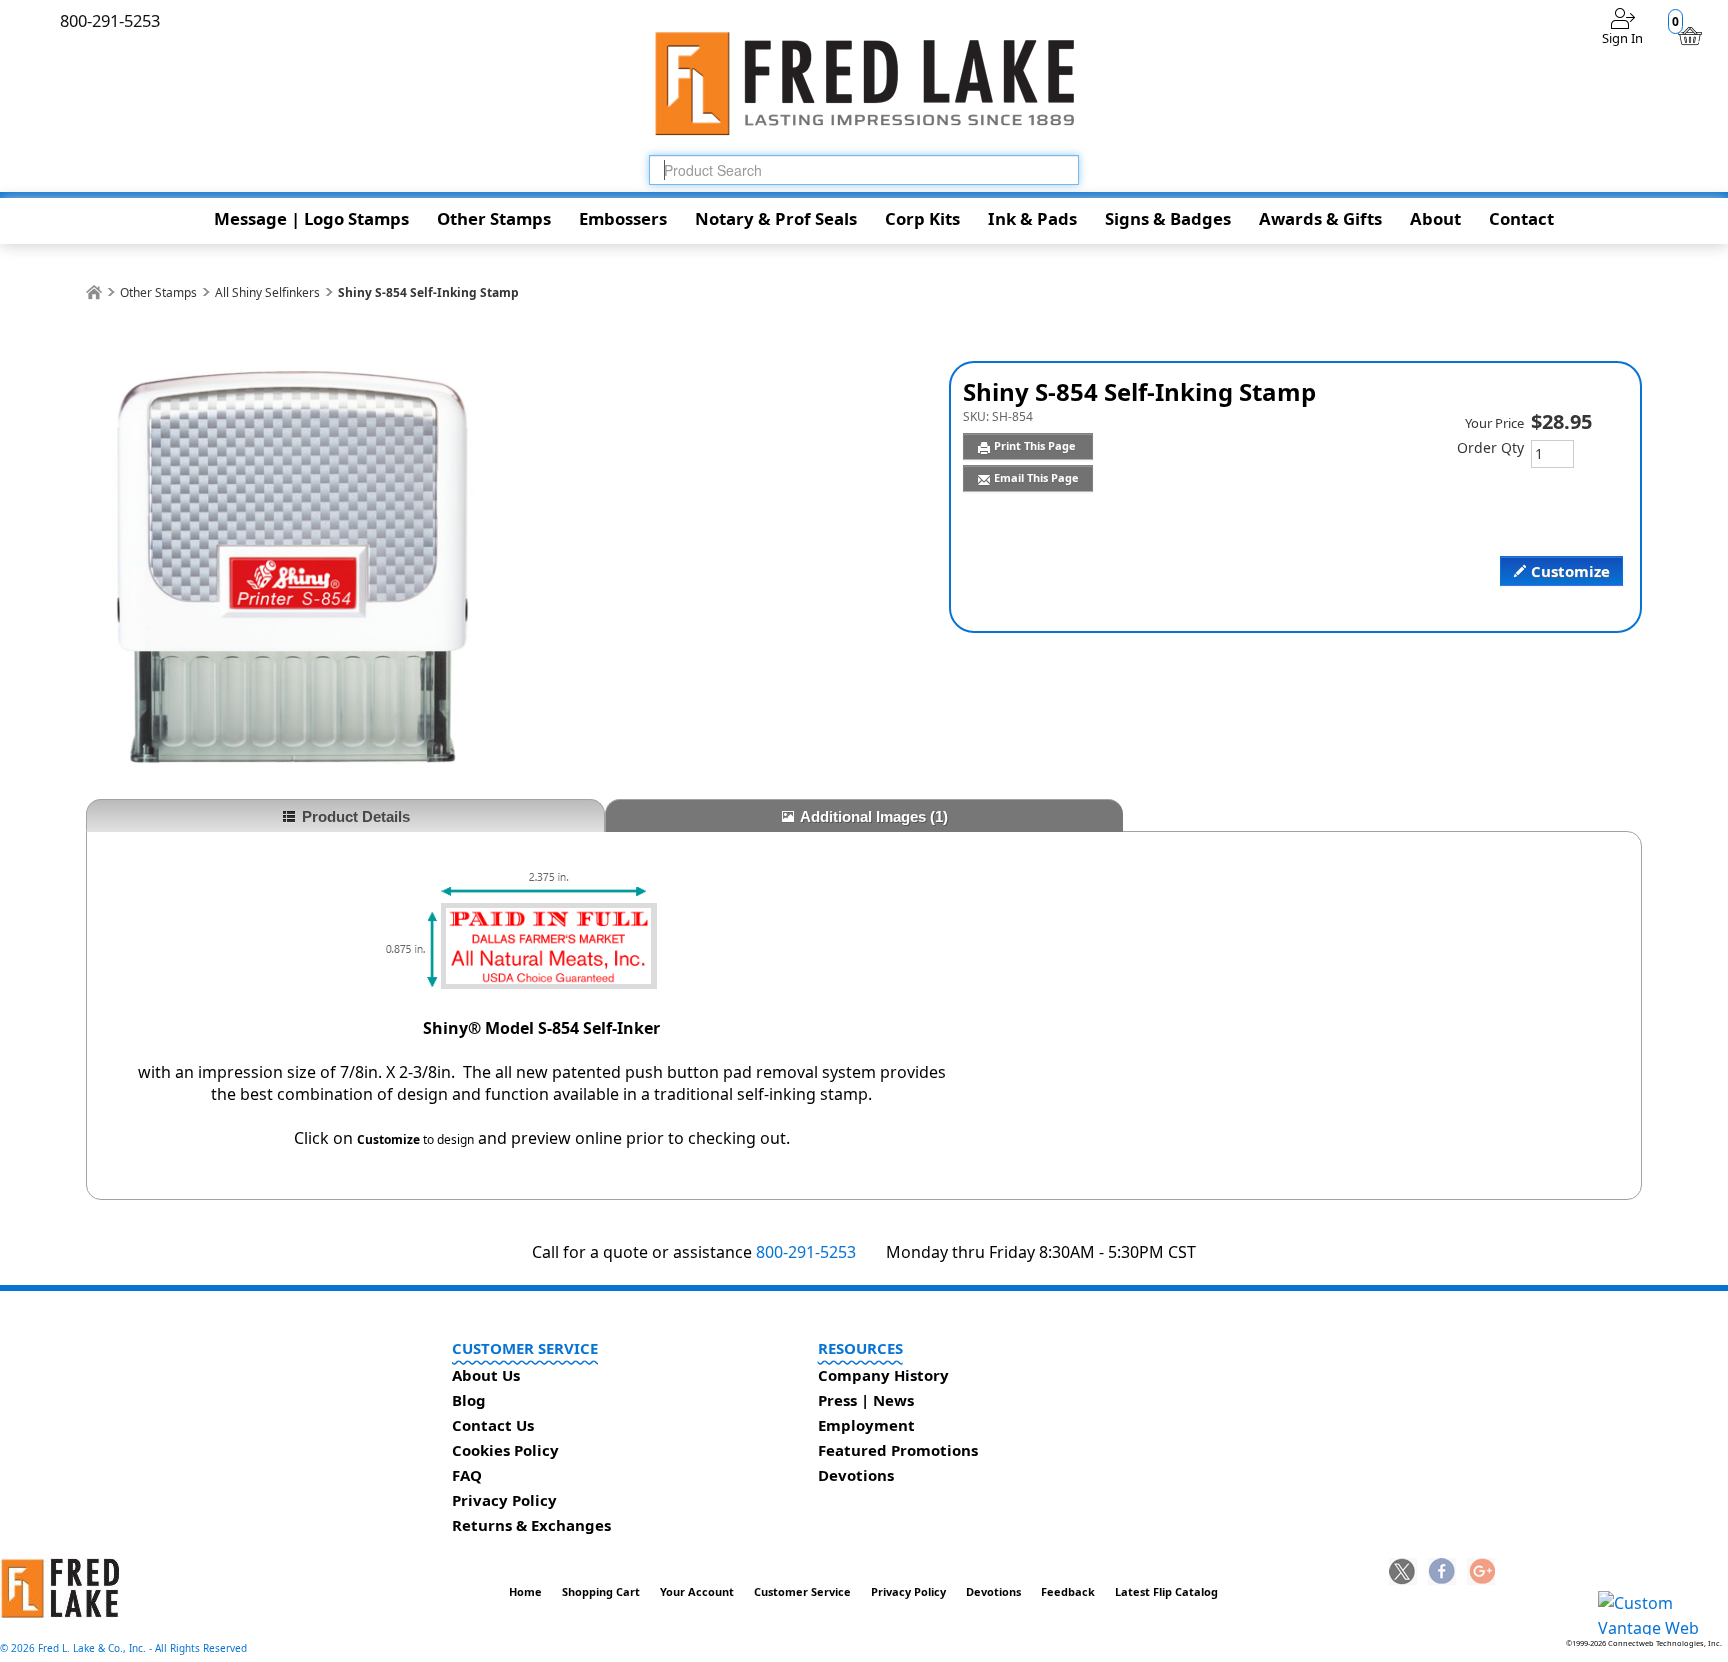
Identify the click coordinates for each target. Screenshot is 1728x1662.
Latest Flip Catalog (1166, 1591)
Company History (883, 1375)
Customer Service (802, 1591)
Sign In (1622, 38)
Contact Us (493, 1425)
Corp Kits (922, 218)
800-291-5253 (806, 1252)
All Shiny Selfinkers (267, 292)
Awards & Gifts (1320, 218)
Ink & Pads (1032, 218)
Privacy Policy (504, 1500)
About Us (486, 1375)
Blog (469, 1400)
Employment (866, 1425)
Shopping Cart (601, 1591)
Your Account (697, 1591)
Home (525, 1591)
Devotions (856, 1475)
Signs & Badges (1168, 218)
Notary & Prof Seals (776, 218)
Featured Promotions (898, 1450)
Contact (1521, 218)
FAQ (467, 1475)
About (1435, 218)
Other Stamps (494, 218)
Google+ (1481, 1573)
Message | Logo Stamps (311, 218)
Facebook (1442, 1573)
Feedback (1068, 1591)
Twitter (1403, 1573)
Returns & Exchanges (531, 1525)
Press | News (866, 1400)
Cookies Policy (505, 1450)
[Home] (94, 292)
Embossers (623, 218)
